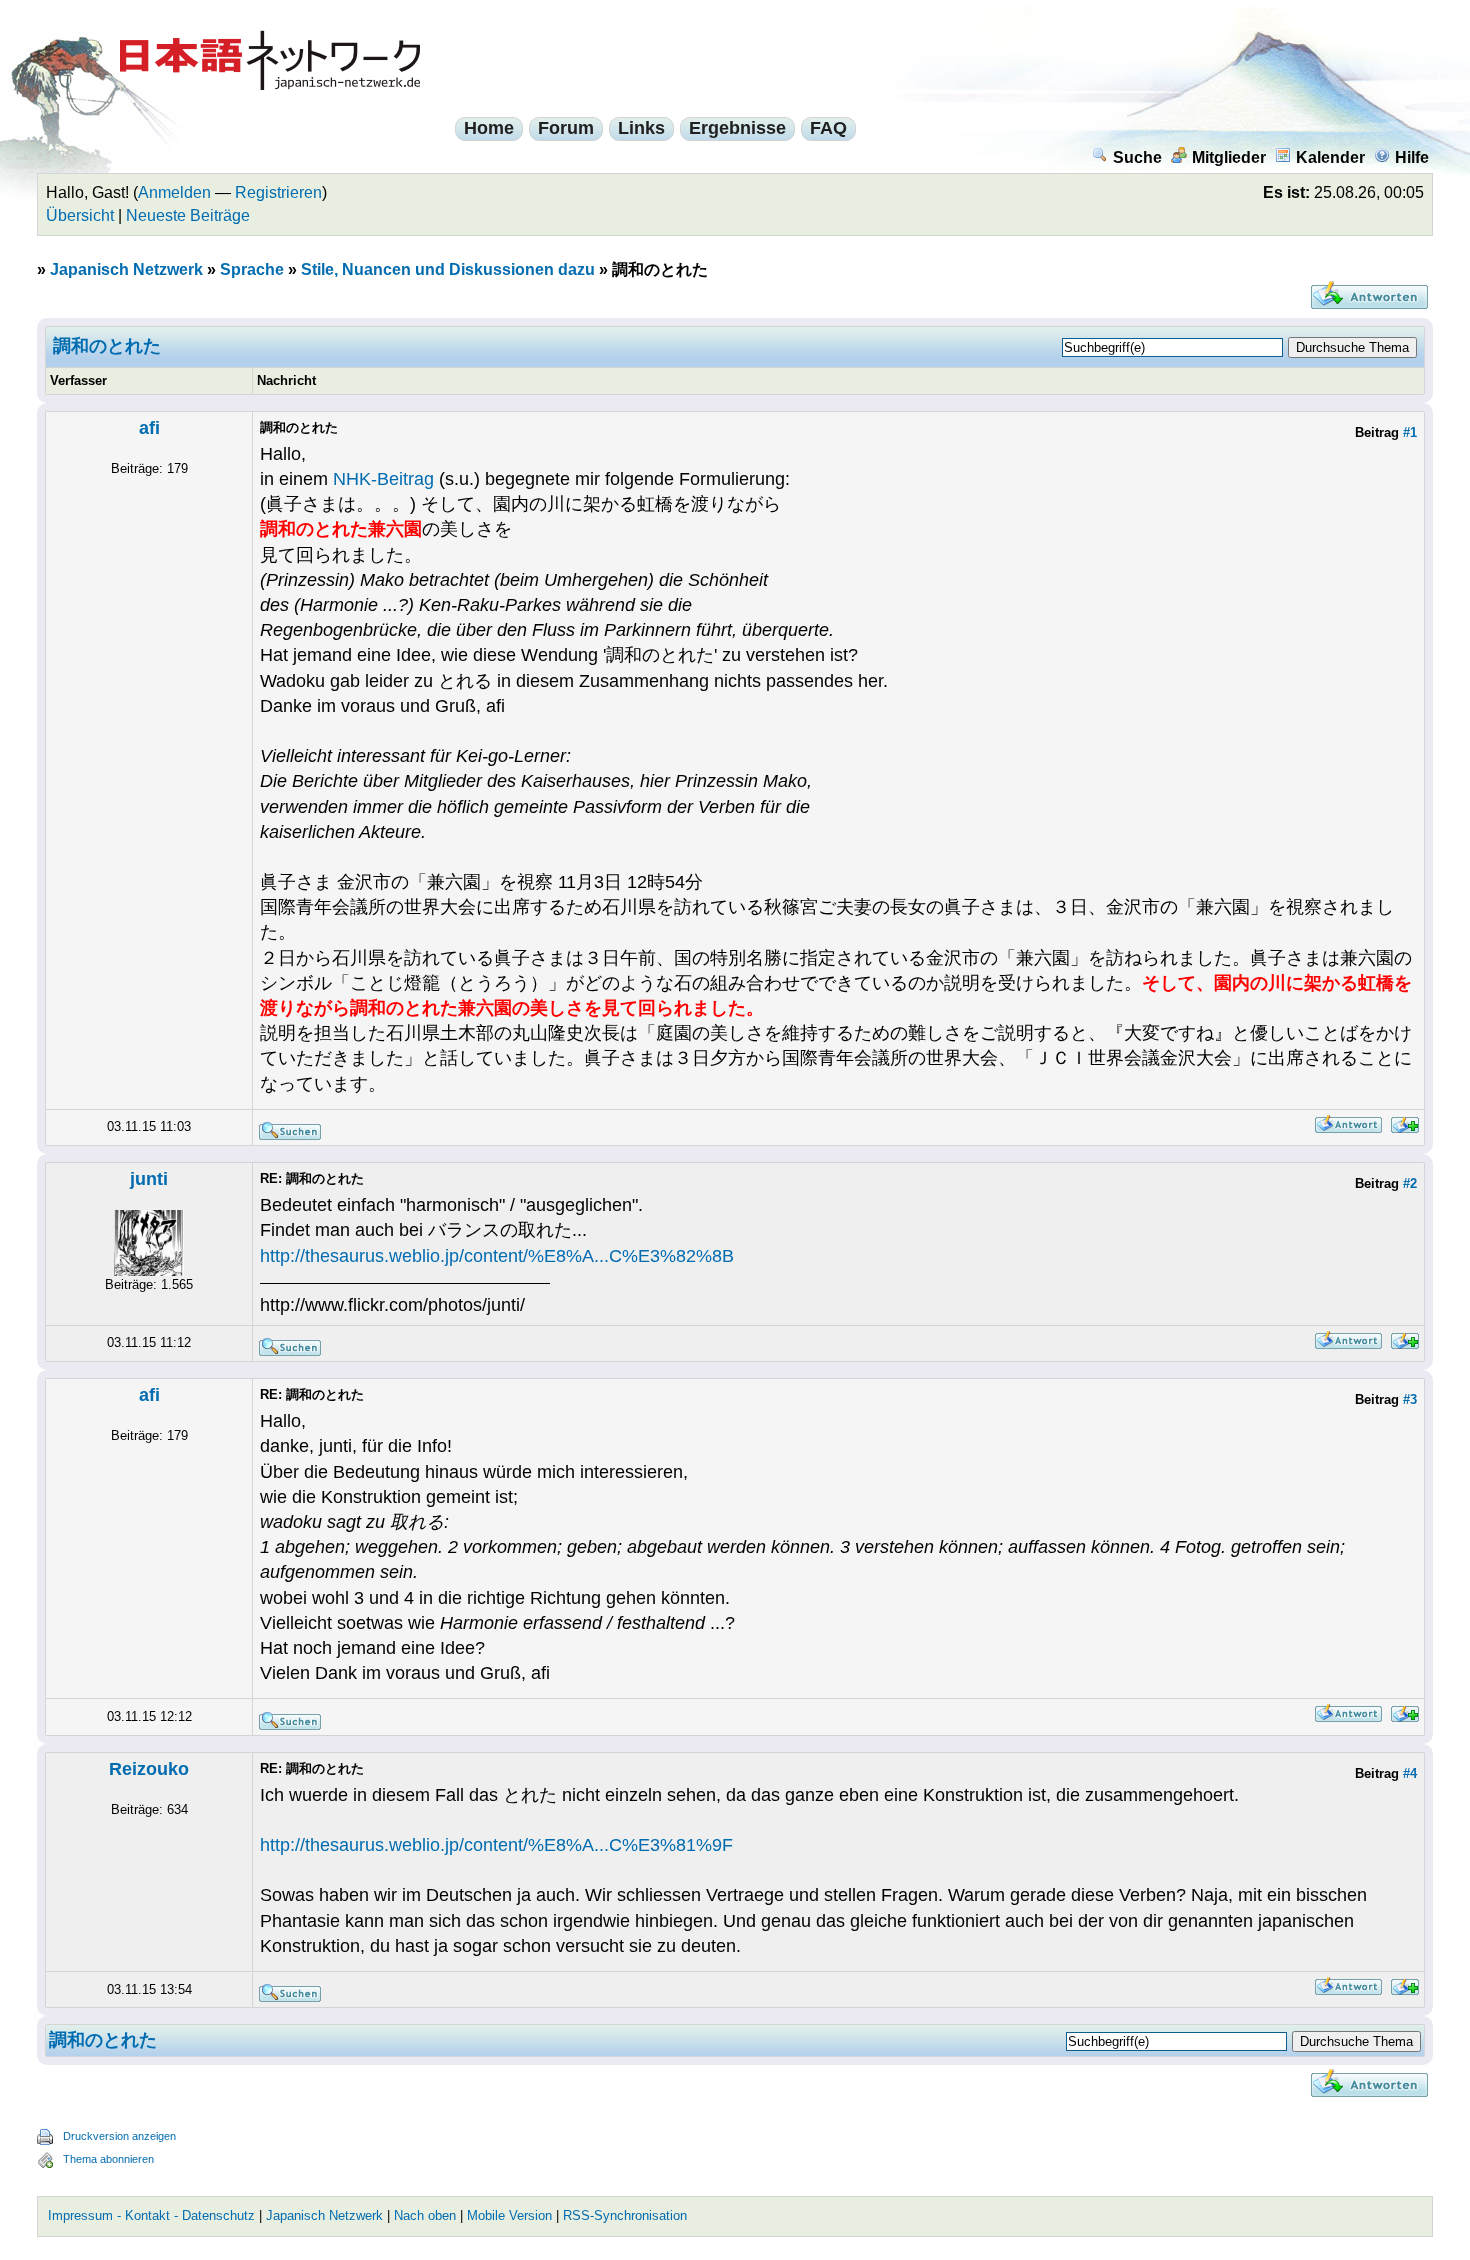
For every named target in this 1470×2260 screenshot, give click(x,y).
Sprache (252, 269)
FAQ (828, 128)
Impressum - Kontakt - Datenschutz (151, 2215)
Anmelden (174, 192)
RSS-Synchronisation (625, 2215)
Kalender (1330, 157)
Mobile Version (509, 2215)
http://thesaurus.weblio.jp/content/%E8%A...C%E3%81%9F (496, 1845)
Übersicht (80, 215)
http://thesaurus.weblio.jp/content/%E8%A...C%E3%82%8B (497, 1256)
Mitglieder (1229, 157)
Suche (1137, 157)
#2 (1410, 1183)
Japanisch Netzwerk (126, 269)
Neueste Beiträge (188, 215)
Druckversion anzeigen (119, 2136)
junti (149, 1179)
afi (149, 428)
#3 (1410, 1399)
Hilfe (1412, 157)
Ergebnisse (737, 128)
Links (641, 128)
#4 (1410, 1773)
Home (489, 128)
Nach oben (425, 2215)
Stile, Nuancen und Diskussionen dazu (448, 269)
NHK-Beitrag (383, 479)
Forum (566, 128)
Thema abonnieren (108, 2159)
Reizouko (149, 1769)
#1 (1410, 432)
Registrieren (278, 192)
